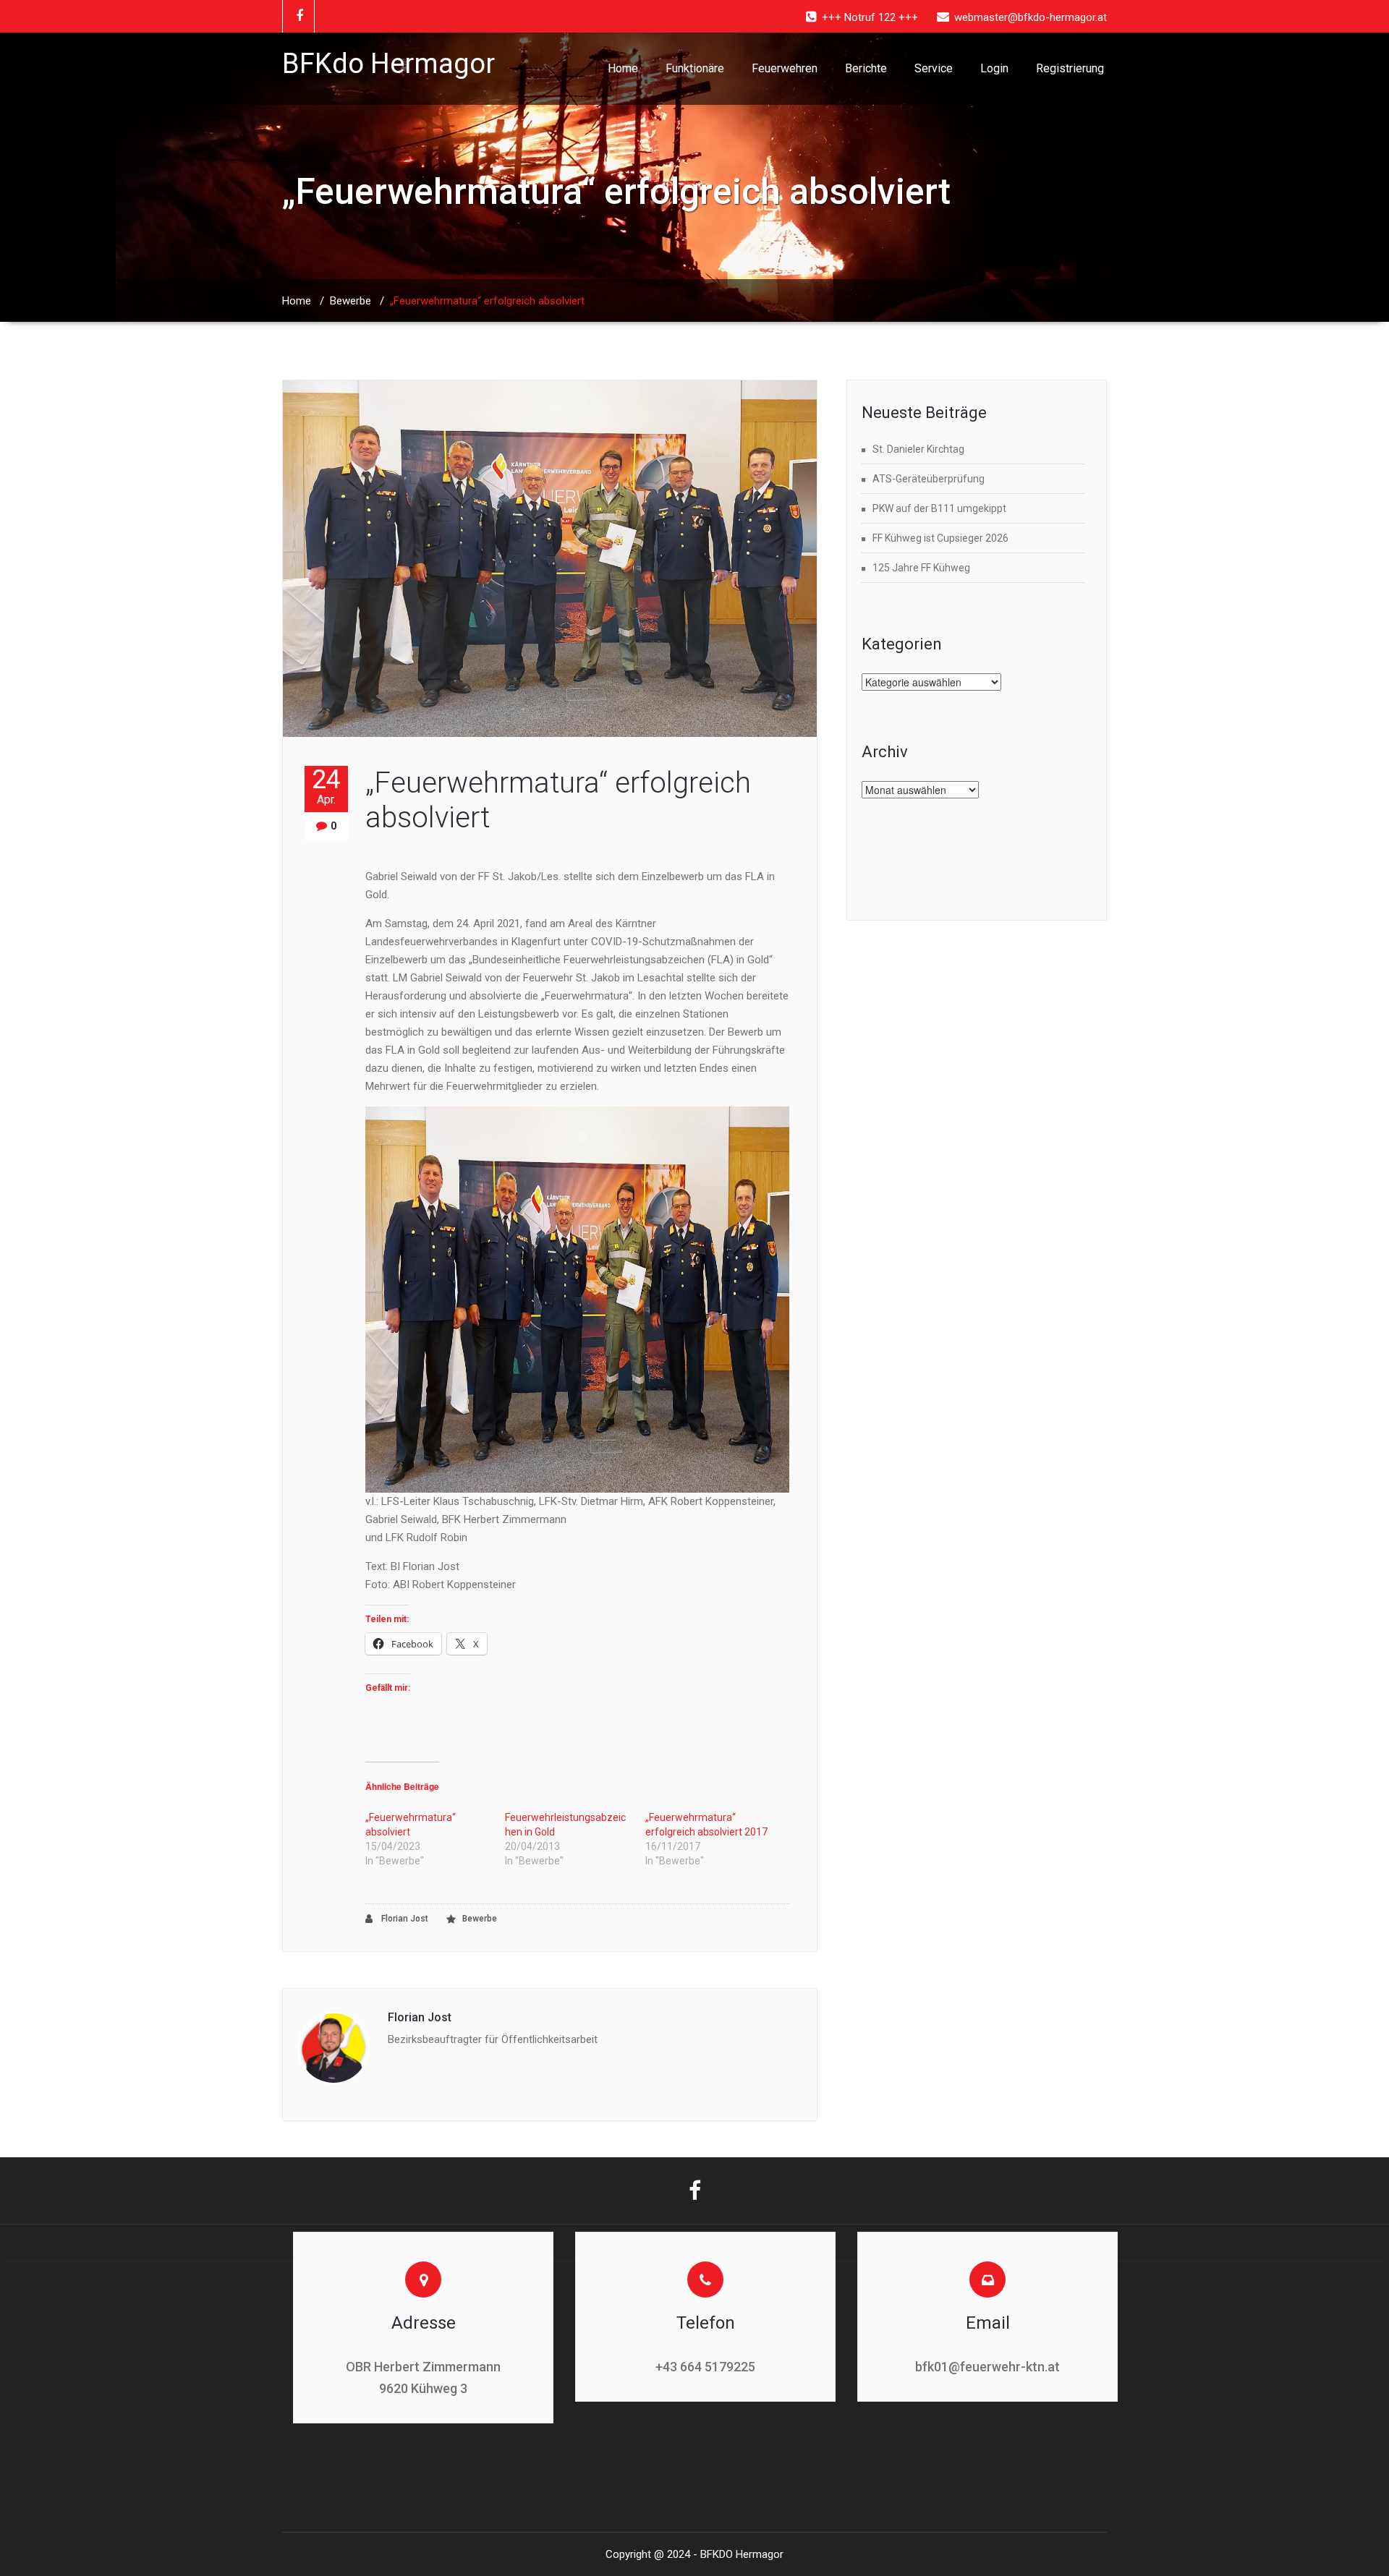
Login (994, 68)
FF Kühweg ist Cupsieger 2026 (940, 538)
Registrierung (1070, 68)
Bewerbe (351, 301)
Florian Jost (404, 1919)
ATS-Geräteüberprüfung (929, 479)
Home (623, 68)
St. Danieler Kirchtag (918, 449)
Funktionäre (695, 68)
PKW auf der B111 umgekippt (939, 508)
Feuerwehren (785, 68)
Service (934, 68)
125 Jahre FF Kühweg (921, 568)
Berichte (866, 68)
